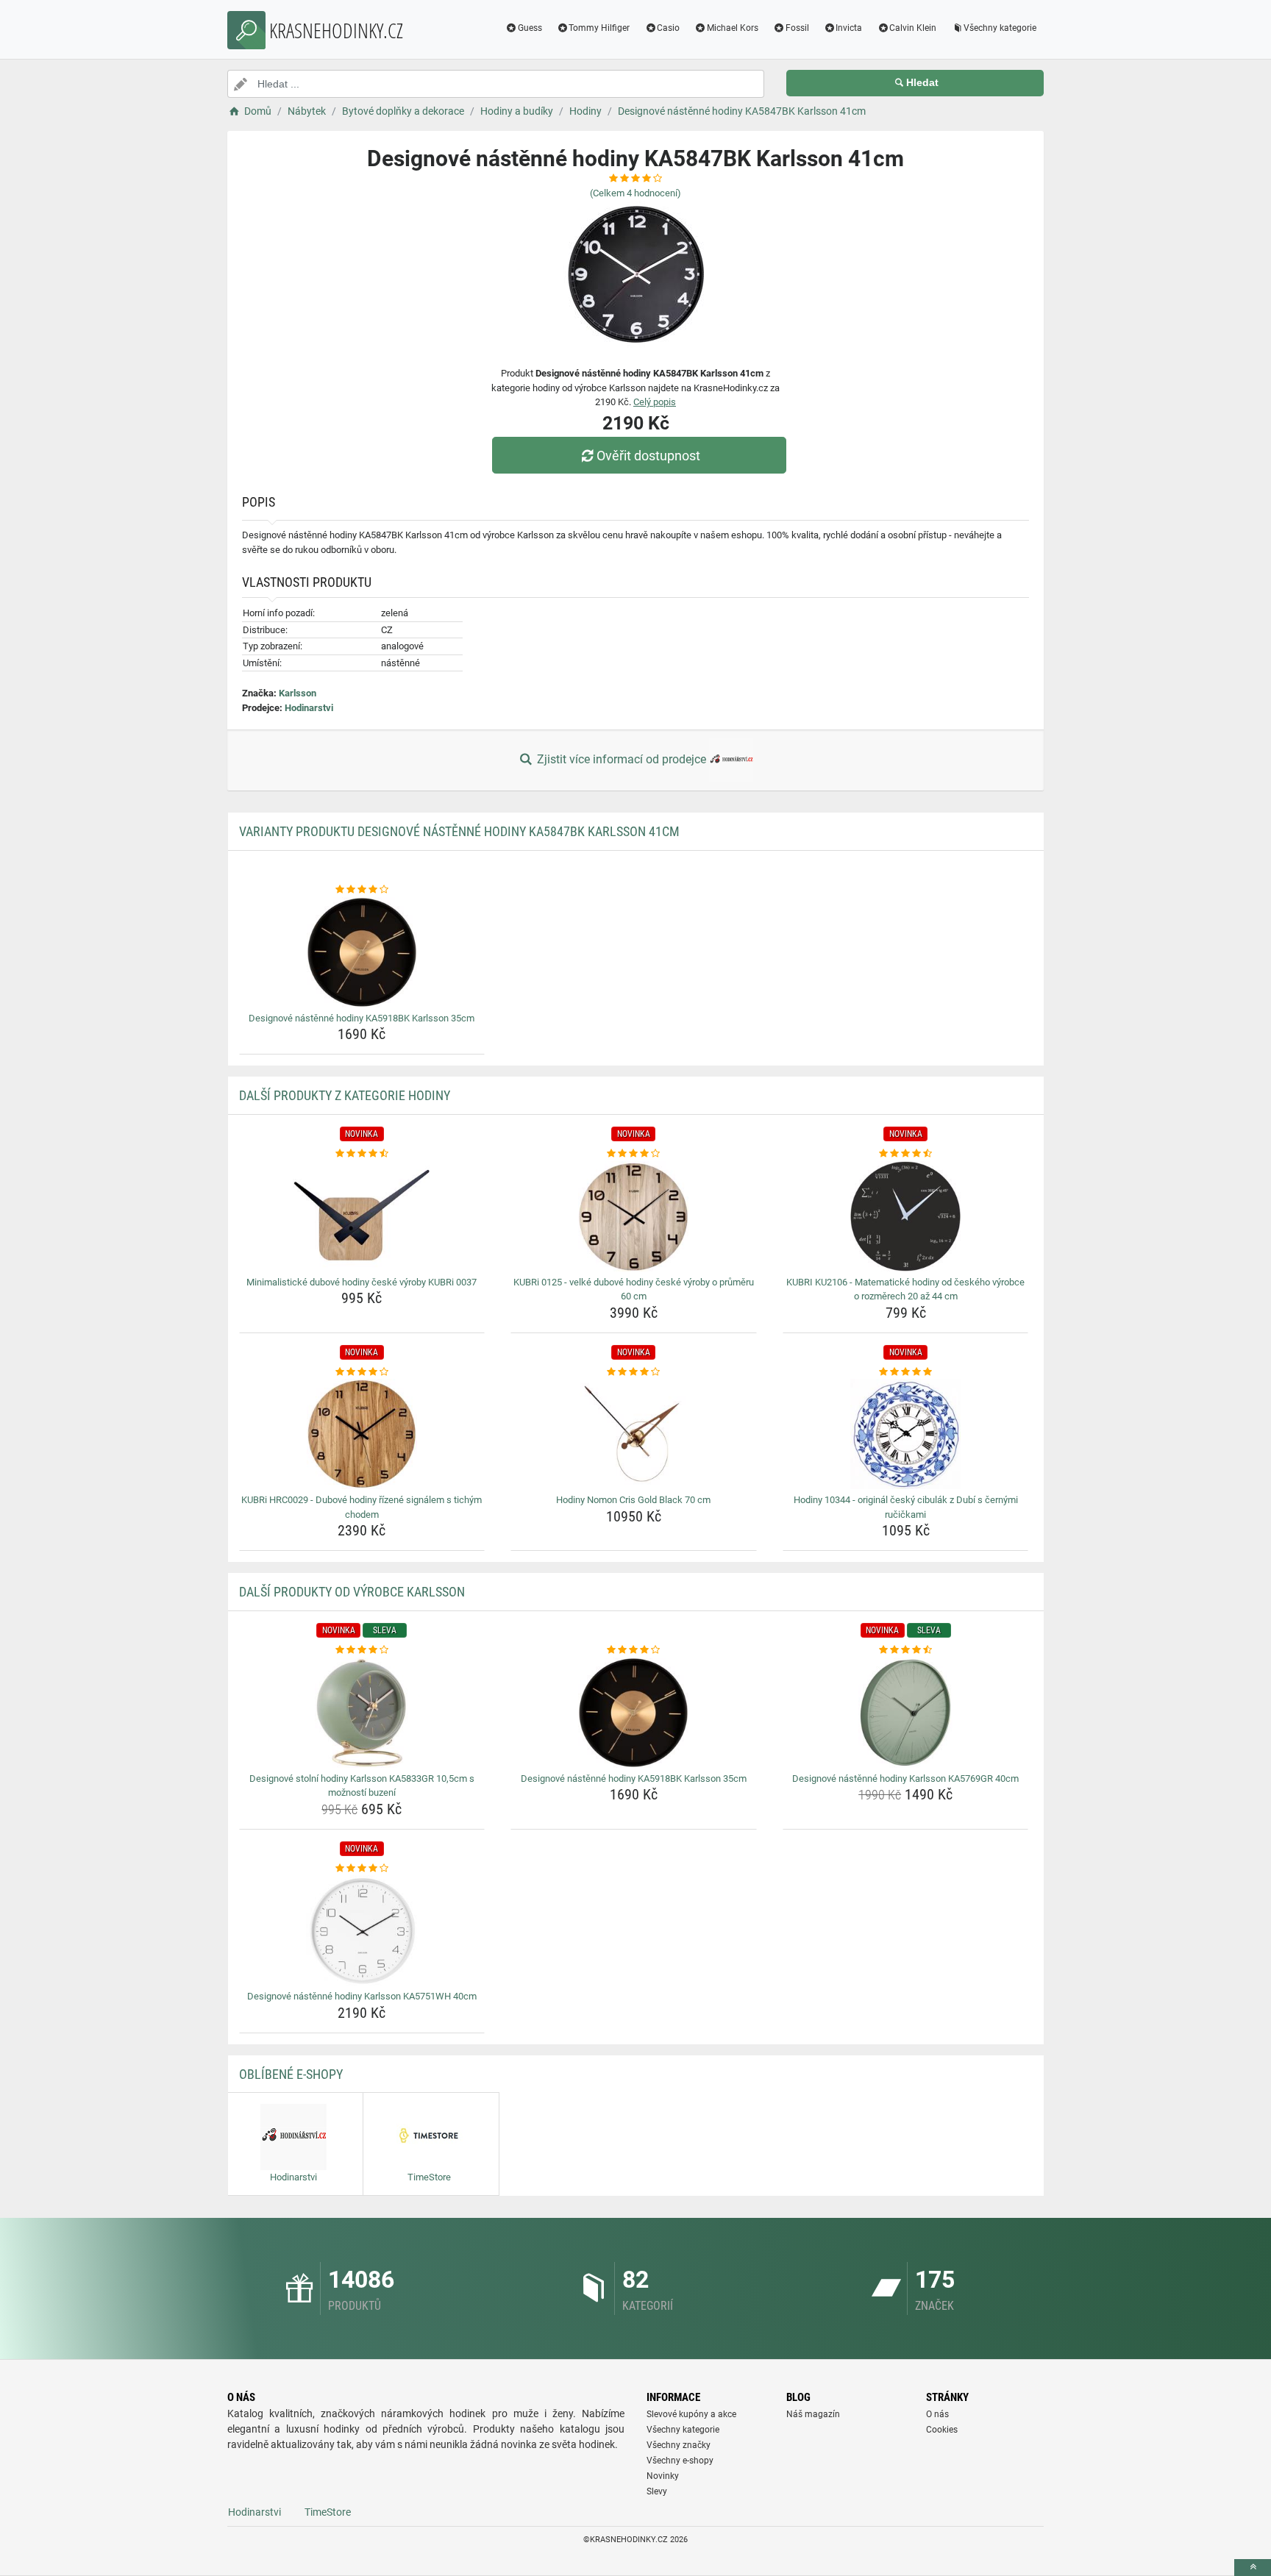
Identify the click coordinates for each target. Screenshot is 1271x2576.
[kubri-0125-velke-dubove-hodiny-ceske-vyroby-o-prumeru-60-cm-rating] (634, 1154)
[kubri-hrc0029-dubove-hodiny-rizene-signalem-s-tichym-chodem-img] (362, 1434)
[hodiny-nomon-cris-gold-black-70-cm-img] (634, 1434)
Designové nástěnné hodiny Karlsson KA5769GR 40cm (905, 1778)
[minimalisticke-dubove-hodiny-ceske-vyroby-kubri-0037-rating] (362, 1154)
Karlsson (298, 693)
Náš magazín (813, 2414)
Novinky (663, 2476)
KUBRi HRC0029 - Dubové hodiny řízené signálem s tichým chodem (362, 1507)
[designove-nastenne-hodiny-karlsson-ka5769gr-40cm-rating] (906, 1650)
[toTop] (1253, 2568)
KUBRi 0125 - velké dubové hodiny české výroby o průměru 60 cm (634, 1289)
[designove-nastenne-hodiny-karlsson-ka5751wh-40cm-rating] (362, 1869)
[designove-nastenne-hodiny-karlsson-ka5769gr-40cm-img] (906, 1713)
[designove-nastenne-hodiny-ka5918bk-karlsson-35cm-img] (362, 952)
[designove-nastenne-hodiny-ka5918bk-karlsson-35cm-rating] (362, 890)
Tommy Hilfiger (599, 28)
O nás (937, 2414)
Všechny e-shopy (680, 2461)
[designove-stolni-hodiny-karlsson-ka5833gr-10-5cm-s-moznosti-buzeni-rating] (362, 1650)
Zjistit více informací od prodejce (622, 759)
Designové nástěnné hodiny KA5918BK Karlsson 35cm (362, 1018)
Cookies (942, 2430)
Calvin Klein (913, 28)
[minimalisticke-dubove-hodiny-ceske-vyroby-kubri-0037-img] (362, 1216)
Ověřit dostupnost (648, 456)
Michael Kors (733, 28)
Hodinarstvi (309, 708)
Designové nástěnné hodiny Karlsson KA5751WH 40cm (362, 1996)
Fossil (797, 28)
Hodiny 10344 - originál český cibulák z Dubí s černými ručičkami (906, 1507)
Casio (668, 28)
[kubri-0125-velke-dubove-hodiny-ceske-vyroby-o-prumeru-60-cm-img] (634, 1216)
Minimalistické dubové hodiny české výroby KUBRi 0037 (362, 1282)
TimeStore (328, 2512)
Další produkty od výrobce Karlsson (352, 1592)
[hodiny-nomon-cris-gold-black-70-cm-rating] (634, 1372)
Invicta (849, 28)
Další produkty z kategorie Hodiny (345, 1095)
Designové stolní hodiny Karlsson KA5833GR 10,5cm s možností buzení (362, 1786)
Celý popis (655, 402)
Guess (530, 28)
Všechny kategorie (1000, 28)
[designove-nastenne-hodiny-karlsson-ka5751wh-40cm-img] (362, 1930)
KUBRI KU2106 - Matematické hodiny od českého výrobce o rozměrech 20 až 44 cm (905, 1289)
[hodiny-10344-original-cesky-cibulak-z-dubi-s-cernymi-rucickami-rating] (906, 1372)
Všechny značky (679, 2445)
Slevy (657, 2491)
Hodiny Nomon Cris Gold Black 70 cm (633, 1500)
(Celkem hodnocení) (635, 193)
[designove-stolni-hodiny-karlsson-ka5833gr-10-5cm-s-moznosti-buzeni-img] (362, 1713)
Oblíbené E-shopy (291, 2074)
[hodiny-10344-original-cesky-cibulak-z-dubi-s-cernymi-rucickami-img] (906, 1434)
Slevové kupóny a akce (691, 2414)
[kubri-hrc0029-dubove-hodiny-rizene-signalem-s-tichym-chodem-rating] (362, 1372)
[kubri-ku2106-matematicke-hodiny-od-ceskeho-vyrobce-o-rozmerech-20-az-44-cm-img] (906, 1216)
